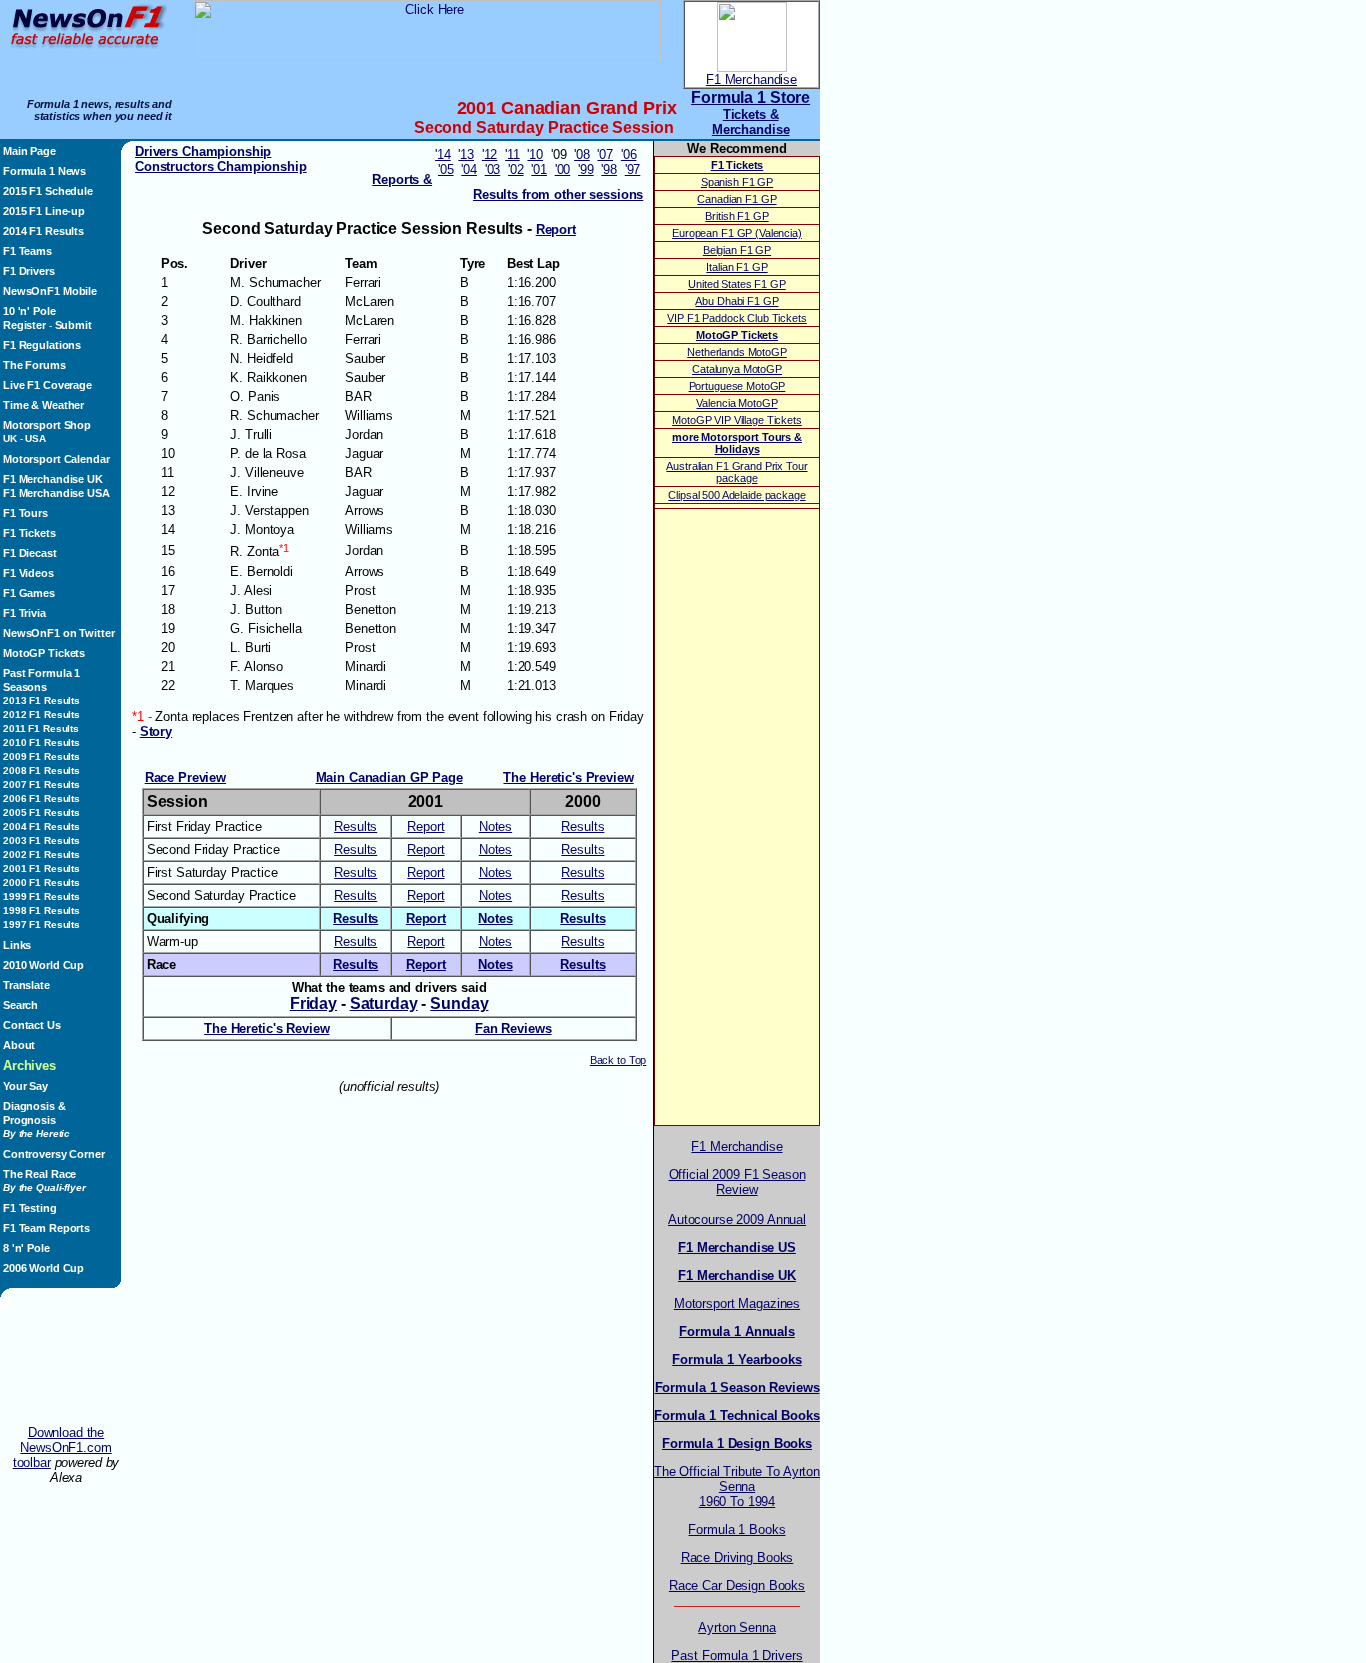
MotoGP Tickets (44, 653)
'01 (539, 169)
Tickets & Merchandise (751, 122)
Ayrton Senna (736, 1627)
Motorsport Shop (47, 425)
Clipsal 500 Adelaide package (736, 495)
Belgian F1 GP (737, 250)
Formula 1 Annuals (737, 1331)
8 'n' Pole (26, 1248)
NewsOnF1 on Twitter (58, 633)
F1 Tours (25, 513)
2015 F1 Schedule (48, 191)
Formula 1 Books (736, 1529)
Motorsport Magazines (737, 1303)
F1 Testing (30, 1208)
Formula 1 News (44, 171)
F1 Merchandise (751, 79)
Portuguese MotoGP (737, 386)
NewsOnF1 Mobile (50, 291)
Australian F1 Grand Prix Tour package (736, 472)
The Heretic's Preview (568, 777)
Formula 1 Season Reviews (737, 1387)
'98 (609, 169)
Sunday (459, 1003)
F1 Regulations (42, 345)
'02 (516, 169)
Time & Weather (43, 405)
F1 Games (29, 593)
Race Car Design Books (737, 1585)
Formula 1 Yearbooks (736, 1359)
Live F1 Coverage (47, 385)
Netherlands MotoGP (737, 352)
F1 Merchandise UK (53, 479)
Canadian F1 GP (736, 199)
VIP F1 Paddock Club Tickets (736, 318)
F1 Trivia (24, 613)
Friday (313, 1003)
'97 (633, 169)
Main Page (29, 151)
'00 (563, 169)
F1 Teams (27, 251)
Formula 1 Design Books (737, 1443)
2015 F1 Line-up (44, 211)
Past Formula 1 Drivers (736, 1655)
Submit (73, 325)
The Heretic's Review (266, 1028)
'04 (469, 169)
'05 (446, 169)
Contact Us (32, 1025)
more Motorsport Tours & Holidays (737, 443)
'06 (629, 154)
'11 (512, 154)
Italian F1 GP (736, 267)
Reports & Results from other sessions (507, 187)
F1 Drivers (29, 271)
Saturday (384, 1003)
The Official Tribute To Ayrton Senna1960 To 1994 (737, 1486)
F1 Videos (28, 573)
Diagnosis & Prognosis (36, 1119)
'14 (443, 154)
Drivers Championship (203, 151)
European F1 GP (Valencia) (737, 233)
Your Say (25, 1086)
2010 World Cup (43, 965)
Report (425, 826)
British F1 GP (736, 216)
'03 (493, 169)
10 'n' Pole (29, 311)
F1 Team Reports (46, 1228)
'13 (466, 154)
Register (24, 325)
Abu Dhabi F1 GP (736, 301)
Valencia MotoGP (736, 403)
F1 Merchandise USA (56, 493)
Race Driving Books (737, 1557)
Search (20, 1005)
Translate (26, 985)
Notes (495, 826)
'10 (535, 154)
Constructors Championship (221, 166)
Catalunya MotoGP (737, 369)
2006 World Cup (43, 1268)
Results (355, 826)
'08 (582, 154)
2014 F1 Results (43, 231)
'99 (586, 169)
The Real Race (44, 1180)
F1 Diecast (30, 553)
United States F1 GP (736, 284)
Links (17, 945)
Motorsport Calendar (56, 459)
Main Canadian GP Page (389, 777)
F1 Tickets (29, 533)
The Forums (34, 365)
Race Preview (185, 777)
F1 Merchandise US (737, 1247)
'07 (605, 154)
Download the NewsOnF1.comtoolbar (62, 1447)
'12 (490, 154)
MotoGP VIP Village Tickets (737, 420)
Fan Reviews (513, 1028)
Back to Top (618, 1060)
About (19, 1045)
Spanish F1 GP (737, 182)
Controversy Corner (54, 1154)
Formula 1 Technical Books (737, 1415)
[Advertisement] (66, 1367)
